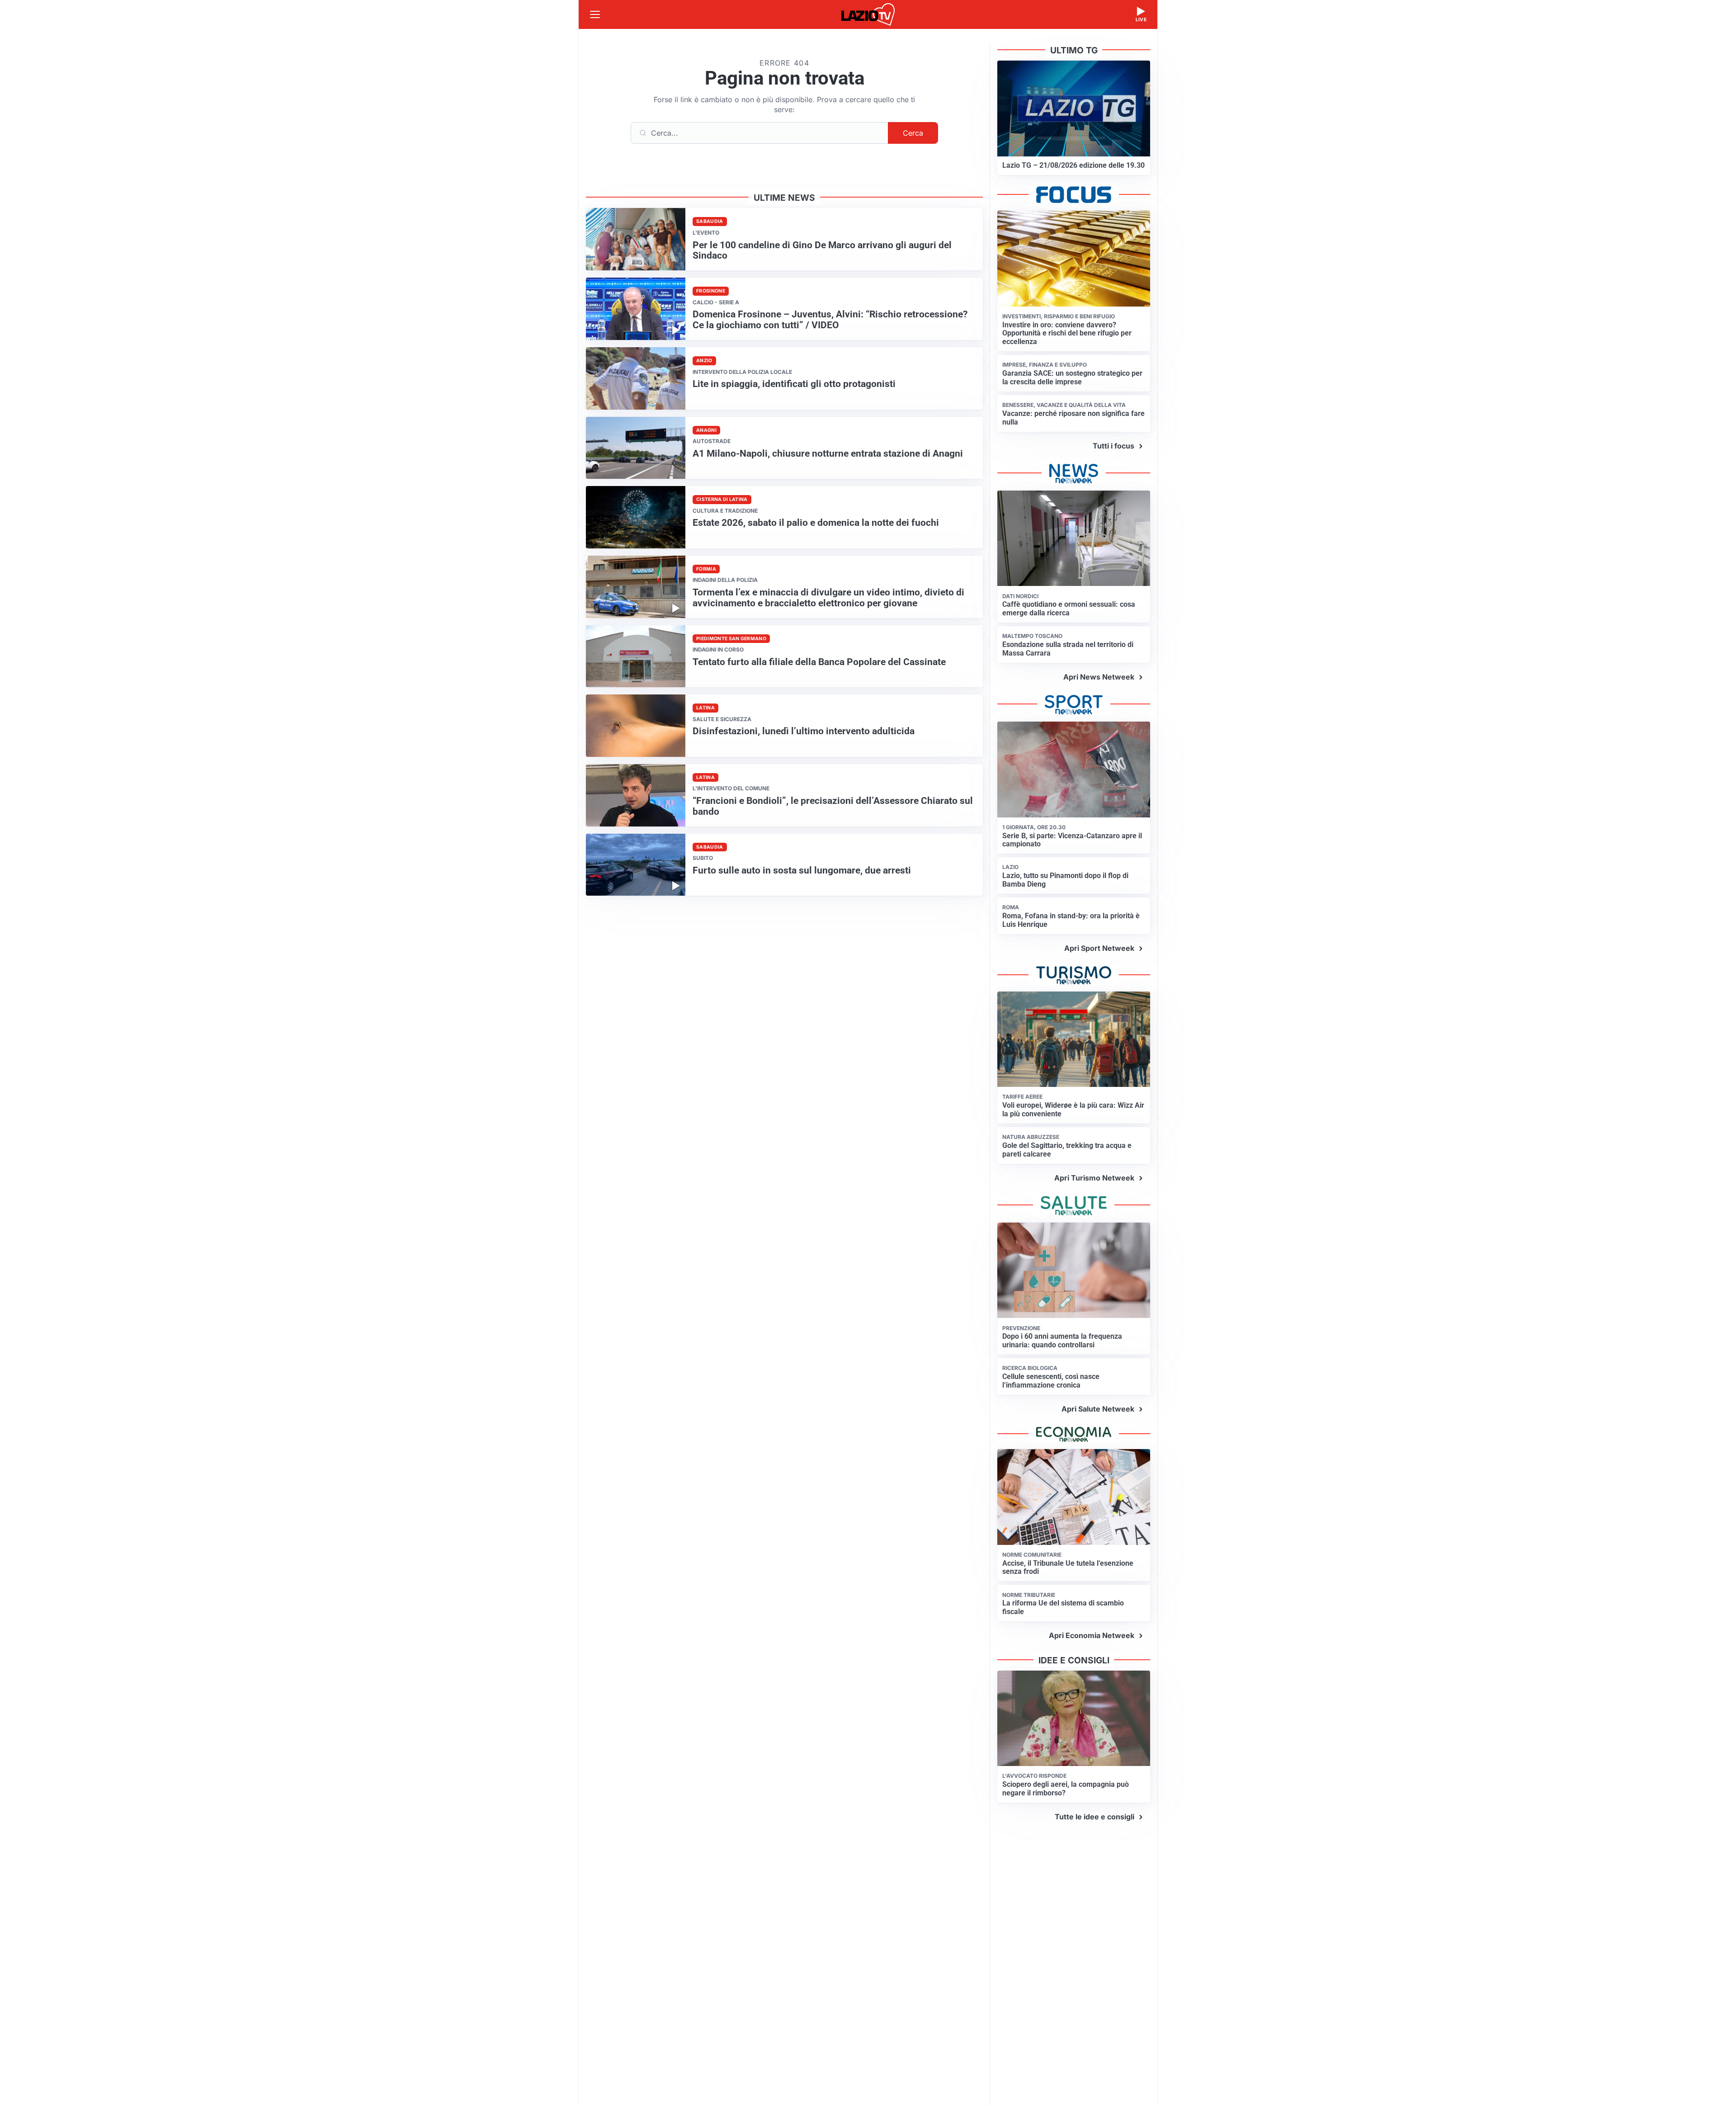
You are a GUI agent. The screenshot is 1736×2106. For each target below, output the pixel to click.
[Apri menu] (595, 14)
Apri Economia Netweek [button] (1092, 1635)
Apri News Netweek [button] (1099, 677)
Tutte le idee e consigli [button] (1094, 1817)
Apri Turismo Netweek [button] (1094, 1178)
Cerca (913, 133)
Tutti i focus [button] (1113, 446)
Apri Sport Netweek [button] (1099, 948)
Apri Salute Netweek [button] (1098, 1409)
